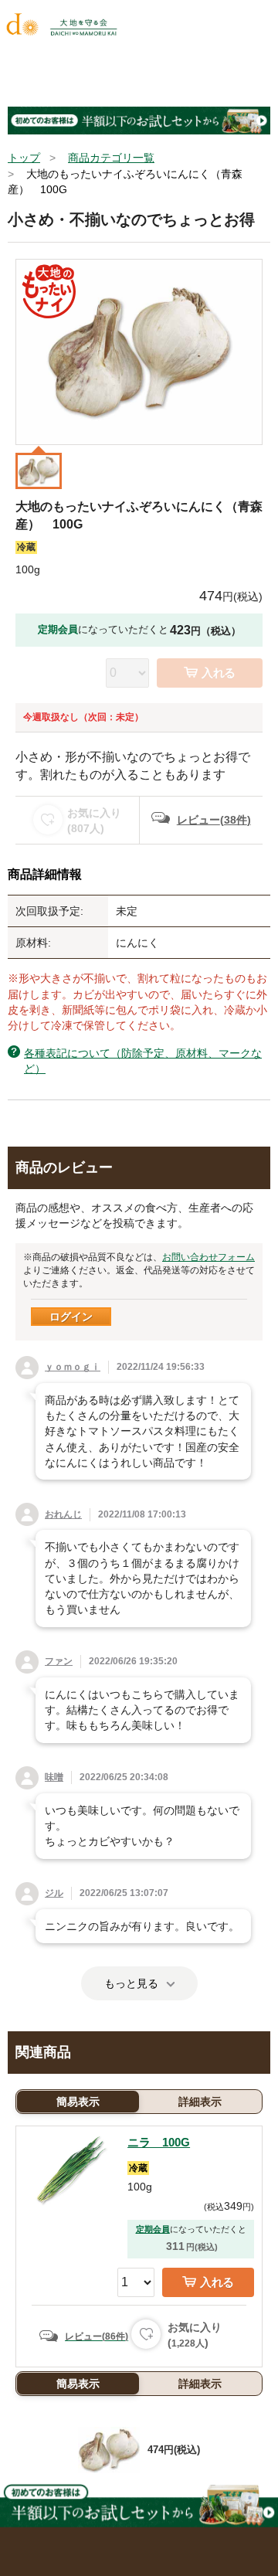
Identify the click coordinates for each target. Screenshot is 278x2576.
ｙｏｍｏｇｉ (73, 1367)
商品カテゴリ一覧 (111, 158)
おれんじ (63, 1514)
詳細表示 (200, 2102)
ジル (54, 1893)
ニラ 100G (159, 2142)
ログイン (71, 1317)
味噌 (54, 1777)
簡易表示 (78, 2102)
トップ (24, 158)
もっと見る (131, 1983)
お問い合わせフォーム (208, 1257)
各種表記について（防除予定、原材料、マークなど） (143, 1061)
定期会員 (153, 2229)
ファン (59, 1661)
